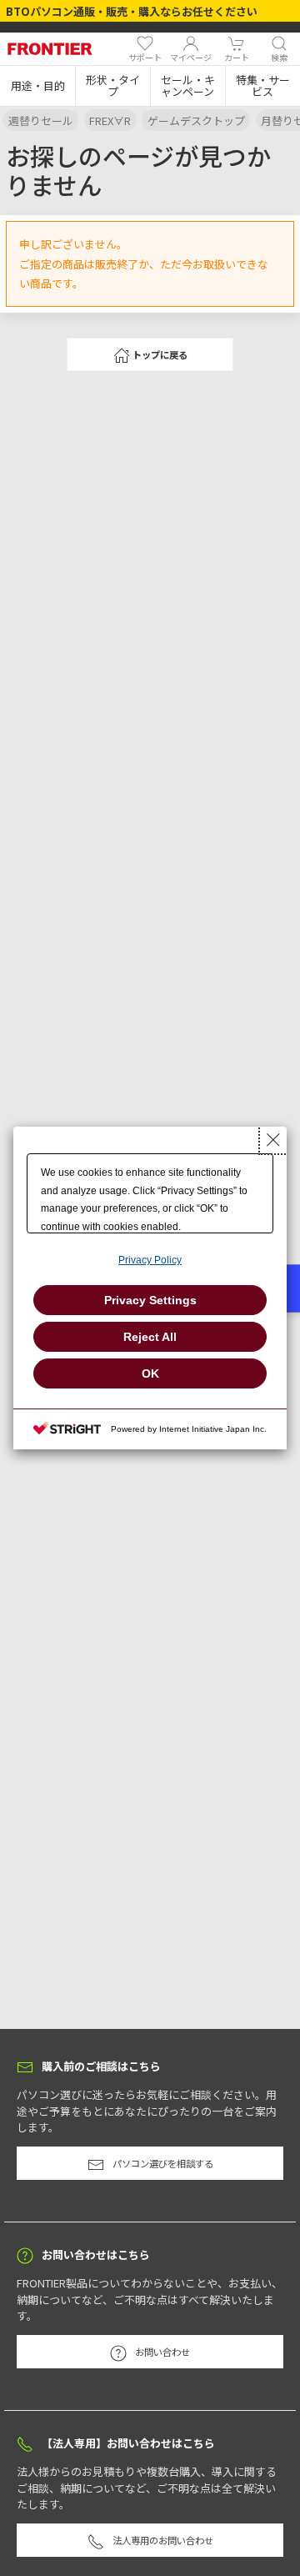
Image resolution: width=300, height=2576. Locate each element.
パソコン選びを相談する (163, 2163)
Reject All (150, 1337)
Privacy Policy (150, 1260)
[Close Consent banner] (273, 1140)
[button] (37, 86)
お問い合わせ (162, 2352)
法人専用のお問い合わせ (163, 2540)
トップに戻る (160, 354)
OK (150, 1373)
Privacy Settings (150, 1300)
